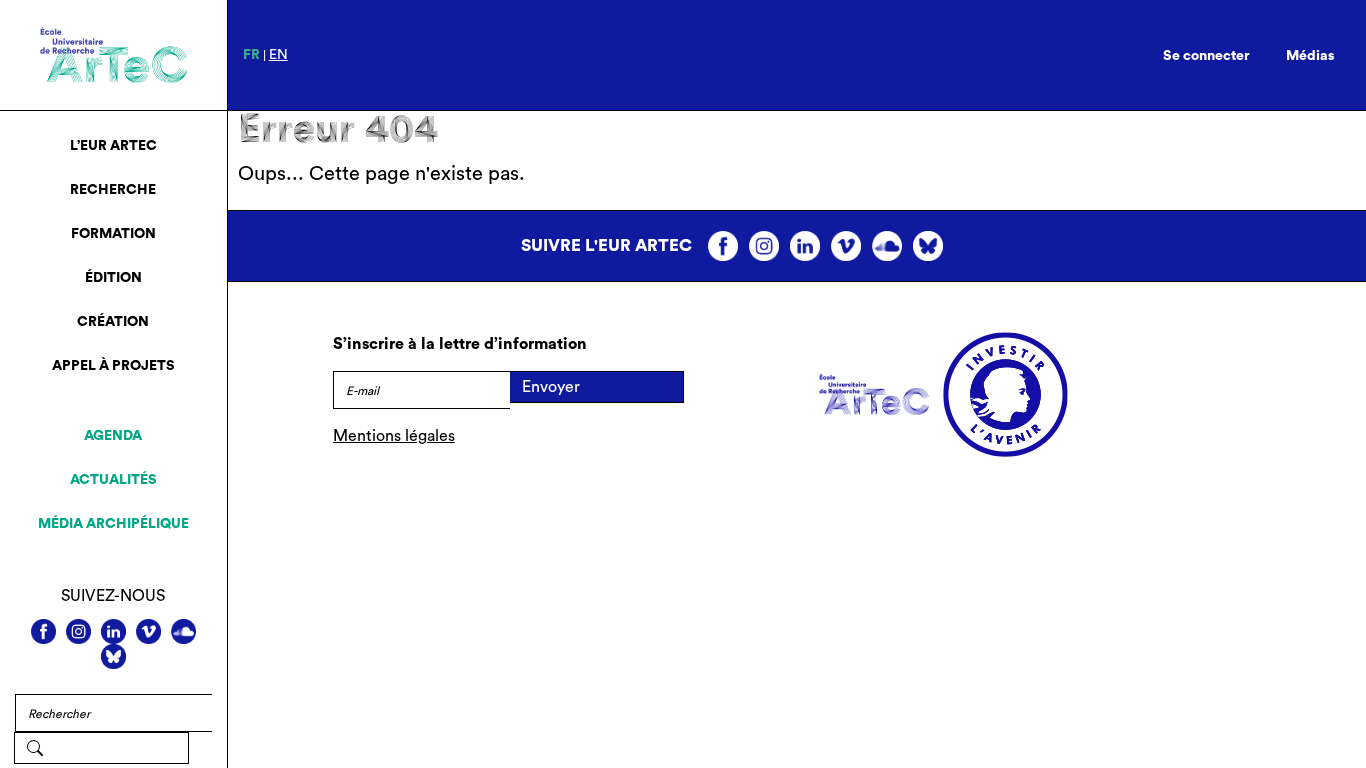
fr (251, 55)
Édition (113, 278)
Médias (1310, 56)
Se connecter (1206, 56)
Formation (113, 234)
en (278, 55)
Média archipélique (113, 524)
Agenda (113, 436)
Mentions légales (394, 436)
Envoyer (551, 387)
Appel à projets (113, 366)
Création (113, 322)
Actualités (113, 480)
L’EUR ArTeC (113, 146)
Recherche (113, 190)
